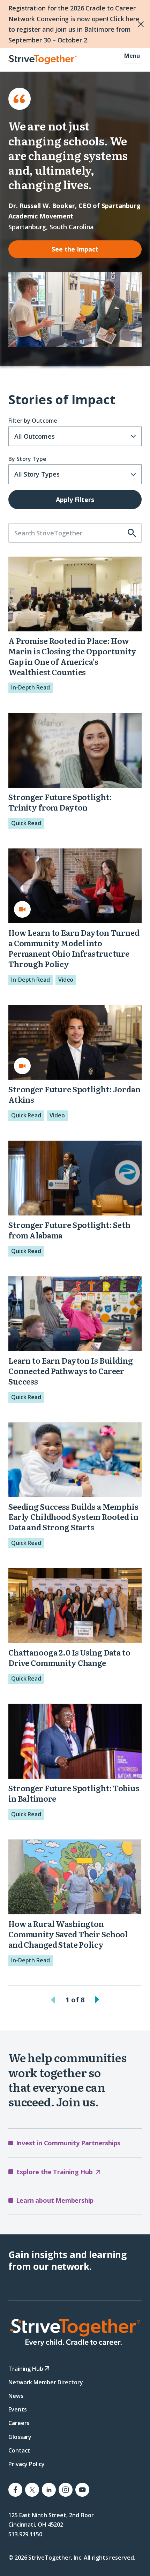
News (16, 2396)
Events (17, 2409)
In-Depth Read (31, 687)
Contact (19, 2450)
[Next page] (97, 2000)
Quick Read (26, 823)
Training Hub (27, 2368)
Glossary (20, 2437)
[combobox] (75, 436)
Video (66, 980)
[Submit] (135, 533)
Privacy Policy (27, 2464)
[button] (132, 60)
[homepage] (75, 2332)
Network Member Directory (46, 2382)
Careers (19, 2423)
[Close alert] (126, 24)
